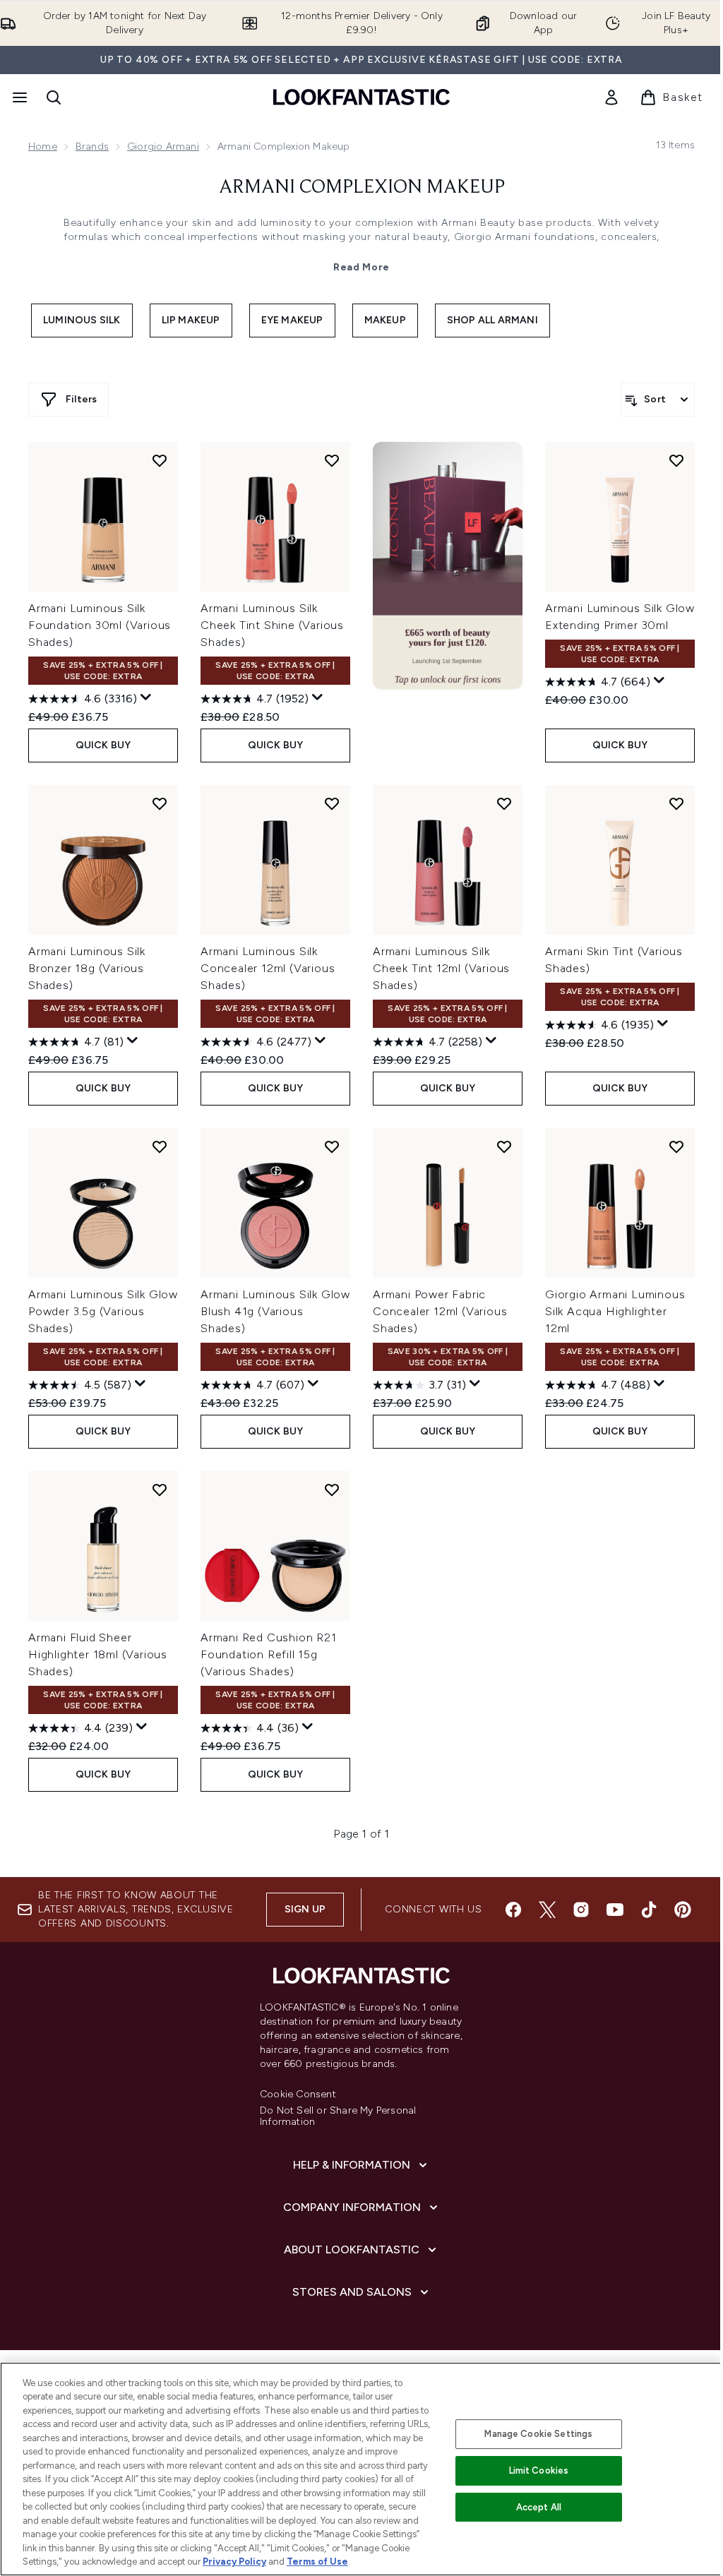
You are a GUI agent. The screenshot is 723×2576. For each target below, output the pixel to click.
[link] (611, 97)
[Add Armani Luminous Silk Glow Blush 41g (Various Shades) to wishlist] (332, 1146)
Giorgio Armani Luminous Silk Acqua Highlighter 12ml (615, 1311)
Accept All (539, 2507)
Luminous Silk (82, 320)
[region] (361, 2469)
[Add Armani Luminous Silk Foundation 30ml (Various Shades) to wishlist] (160, 460)
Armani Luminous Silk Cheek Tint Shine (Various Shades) (272, 625)
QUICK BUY (103, 745)
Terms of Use (317, 2562)
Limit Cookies (539, 2470)
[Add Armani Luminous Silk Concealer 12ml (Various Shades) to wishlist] (332, 803)
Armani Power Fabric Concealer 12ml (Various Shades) (440, 1311)
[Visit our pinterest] (683, 1910)
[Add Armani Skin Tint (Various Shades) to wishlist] (676, 803)
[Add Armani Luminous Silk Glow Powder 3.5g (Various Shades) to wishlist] (160, 1146)
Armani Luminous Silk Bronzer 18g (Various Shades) (87, 968)
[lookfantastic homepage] (361, 97)
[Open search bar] (54, 97)
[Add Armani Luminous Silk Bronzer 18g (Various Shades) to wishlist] (160, 803)
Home (43, 146)
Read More (361, 267)
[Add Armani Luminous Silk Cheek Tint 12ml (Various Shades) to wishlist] (504, 803)
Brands (92, 146)
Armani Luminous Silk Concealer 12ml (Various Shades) (268, 968)
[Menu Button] (18, 97)
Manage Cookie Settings (538, 2434)
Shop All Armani (492, 320)
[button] (448, 565)
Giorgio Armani (163, 146)
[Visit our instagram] (581, 1910)
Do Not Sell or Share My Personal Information (338, 2116)
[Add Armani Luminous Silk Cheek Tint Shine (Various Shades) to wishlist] (332, 460)
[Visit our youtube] (615, 1910)
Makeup (385, 320)
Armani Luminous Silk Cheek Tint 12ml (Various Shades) (441, 968)
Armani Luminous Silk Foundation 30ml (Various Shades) (100, 625)
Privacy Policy (234, 2562)
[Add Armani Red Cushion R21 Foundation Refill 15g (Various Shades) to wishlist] (332, 1490)
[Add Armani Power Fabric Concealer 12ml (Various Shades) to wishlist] (504, 1146)
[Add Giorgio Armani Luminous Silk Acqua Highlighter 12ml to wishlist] (676, 1146)
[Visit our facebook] (513, 1910)
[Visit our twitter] (547, 1910)
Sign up (305, 1909)
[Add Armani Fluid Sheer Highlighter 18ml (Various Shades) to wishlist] (160, 1490)
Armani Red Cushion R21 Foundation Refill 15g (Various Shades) (269, 1654)
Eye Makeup (292, 320)
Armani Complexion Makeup (362, 188)
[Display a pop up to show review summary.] (146, 697)
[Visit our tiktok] (649, 1910)
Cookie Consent (298, 2095)
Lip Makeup (191, 320)
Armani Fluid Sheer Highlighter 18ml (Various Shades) (98, 1654)
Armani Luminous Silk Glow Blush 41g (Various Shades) (275, 1311)
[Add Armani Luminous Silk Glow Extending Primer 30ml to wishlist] (676, 460)
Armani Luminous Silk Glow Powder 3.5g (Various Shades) (103, 1311)
